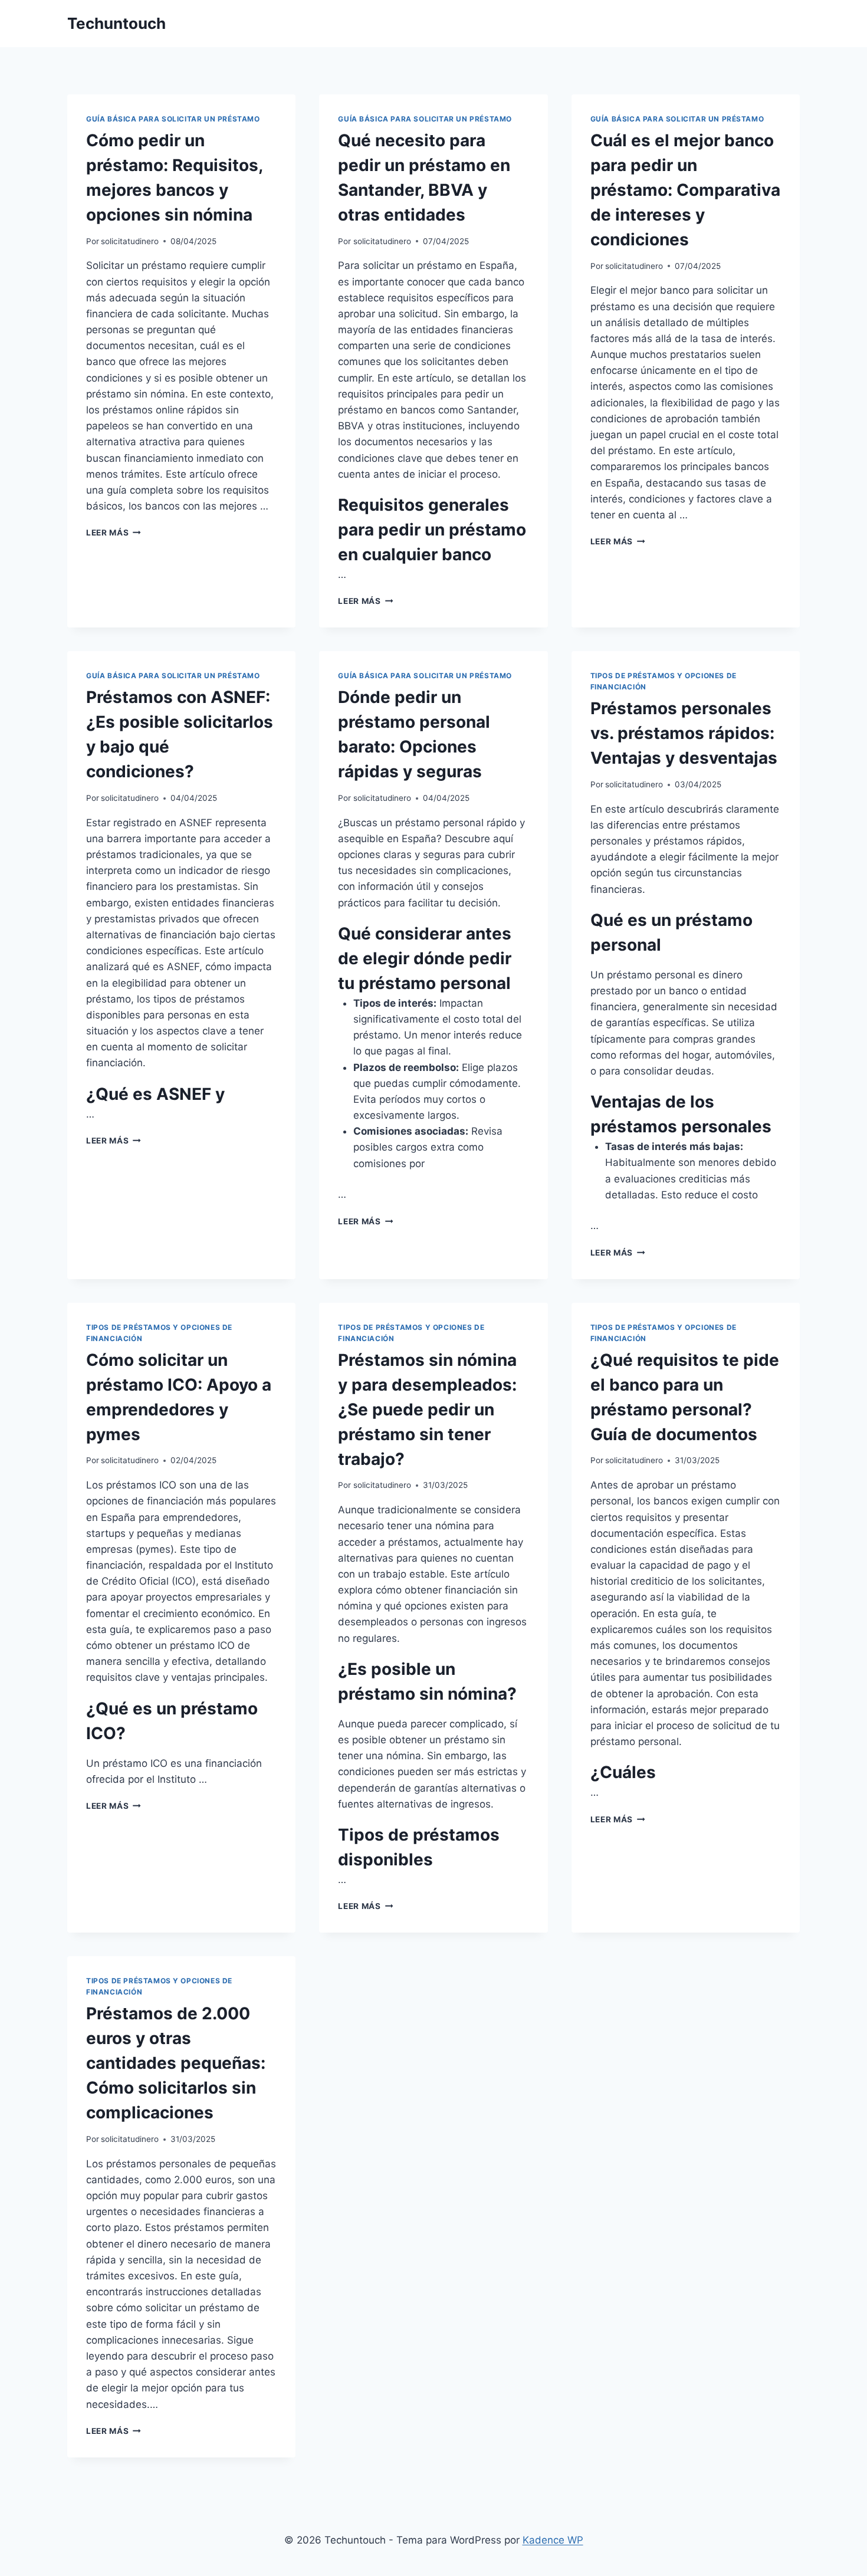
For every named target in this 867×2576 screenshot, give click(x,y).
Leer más (114, 533)
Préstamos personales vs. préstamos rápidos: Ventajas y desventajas (684, 733)
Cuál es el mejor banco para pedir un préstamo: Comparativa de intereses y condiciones (685, 190)
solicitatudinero (130, 241)
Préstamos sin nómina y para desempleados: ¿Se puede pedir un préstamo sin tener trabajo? (427, 1409)
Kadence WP (553, 2540)
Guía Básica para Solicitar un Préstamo (173, 119)
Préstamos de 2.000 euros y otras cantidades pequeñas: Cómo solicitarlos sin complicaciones (176, 2063)
